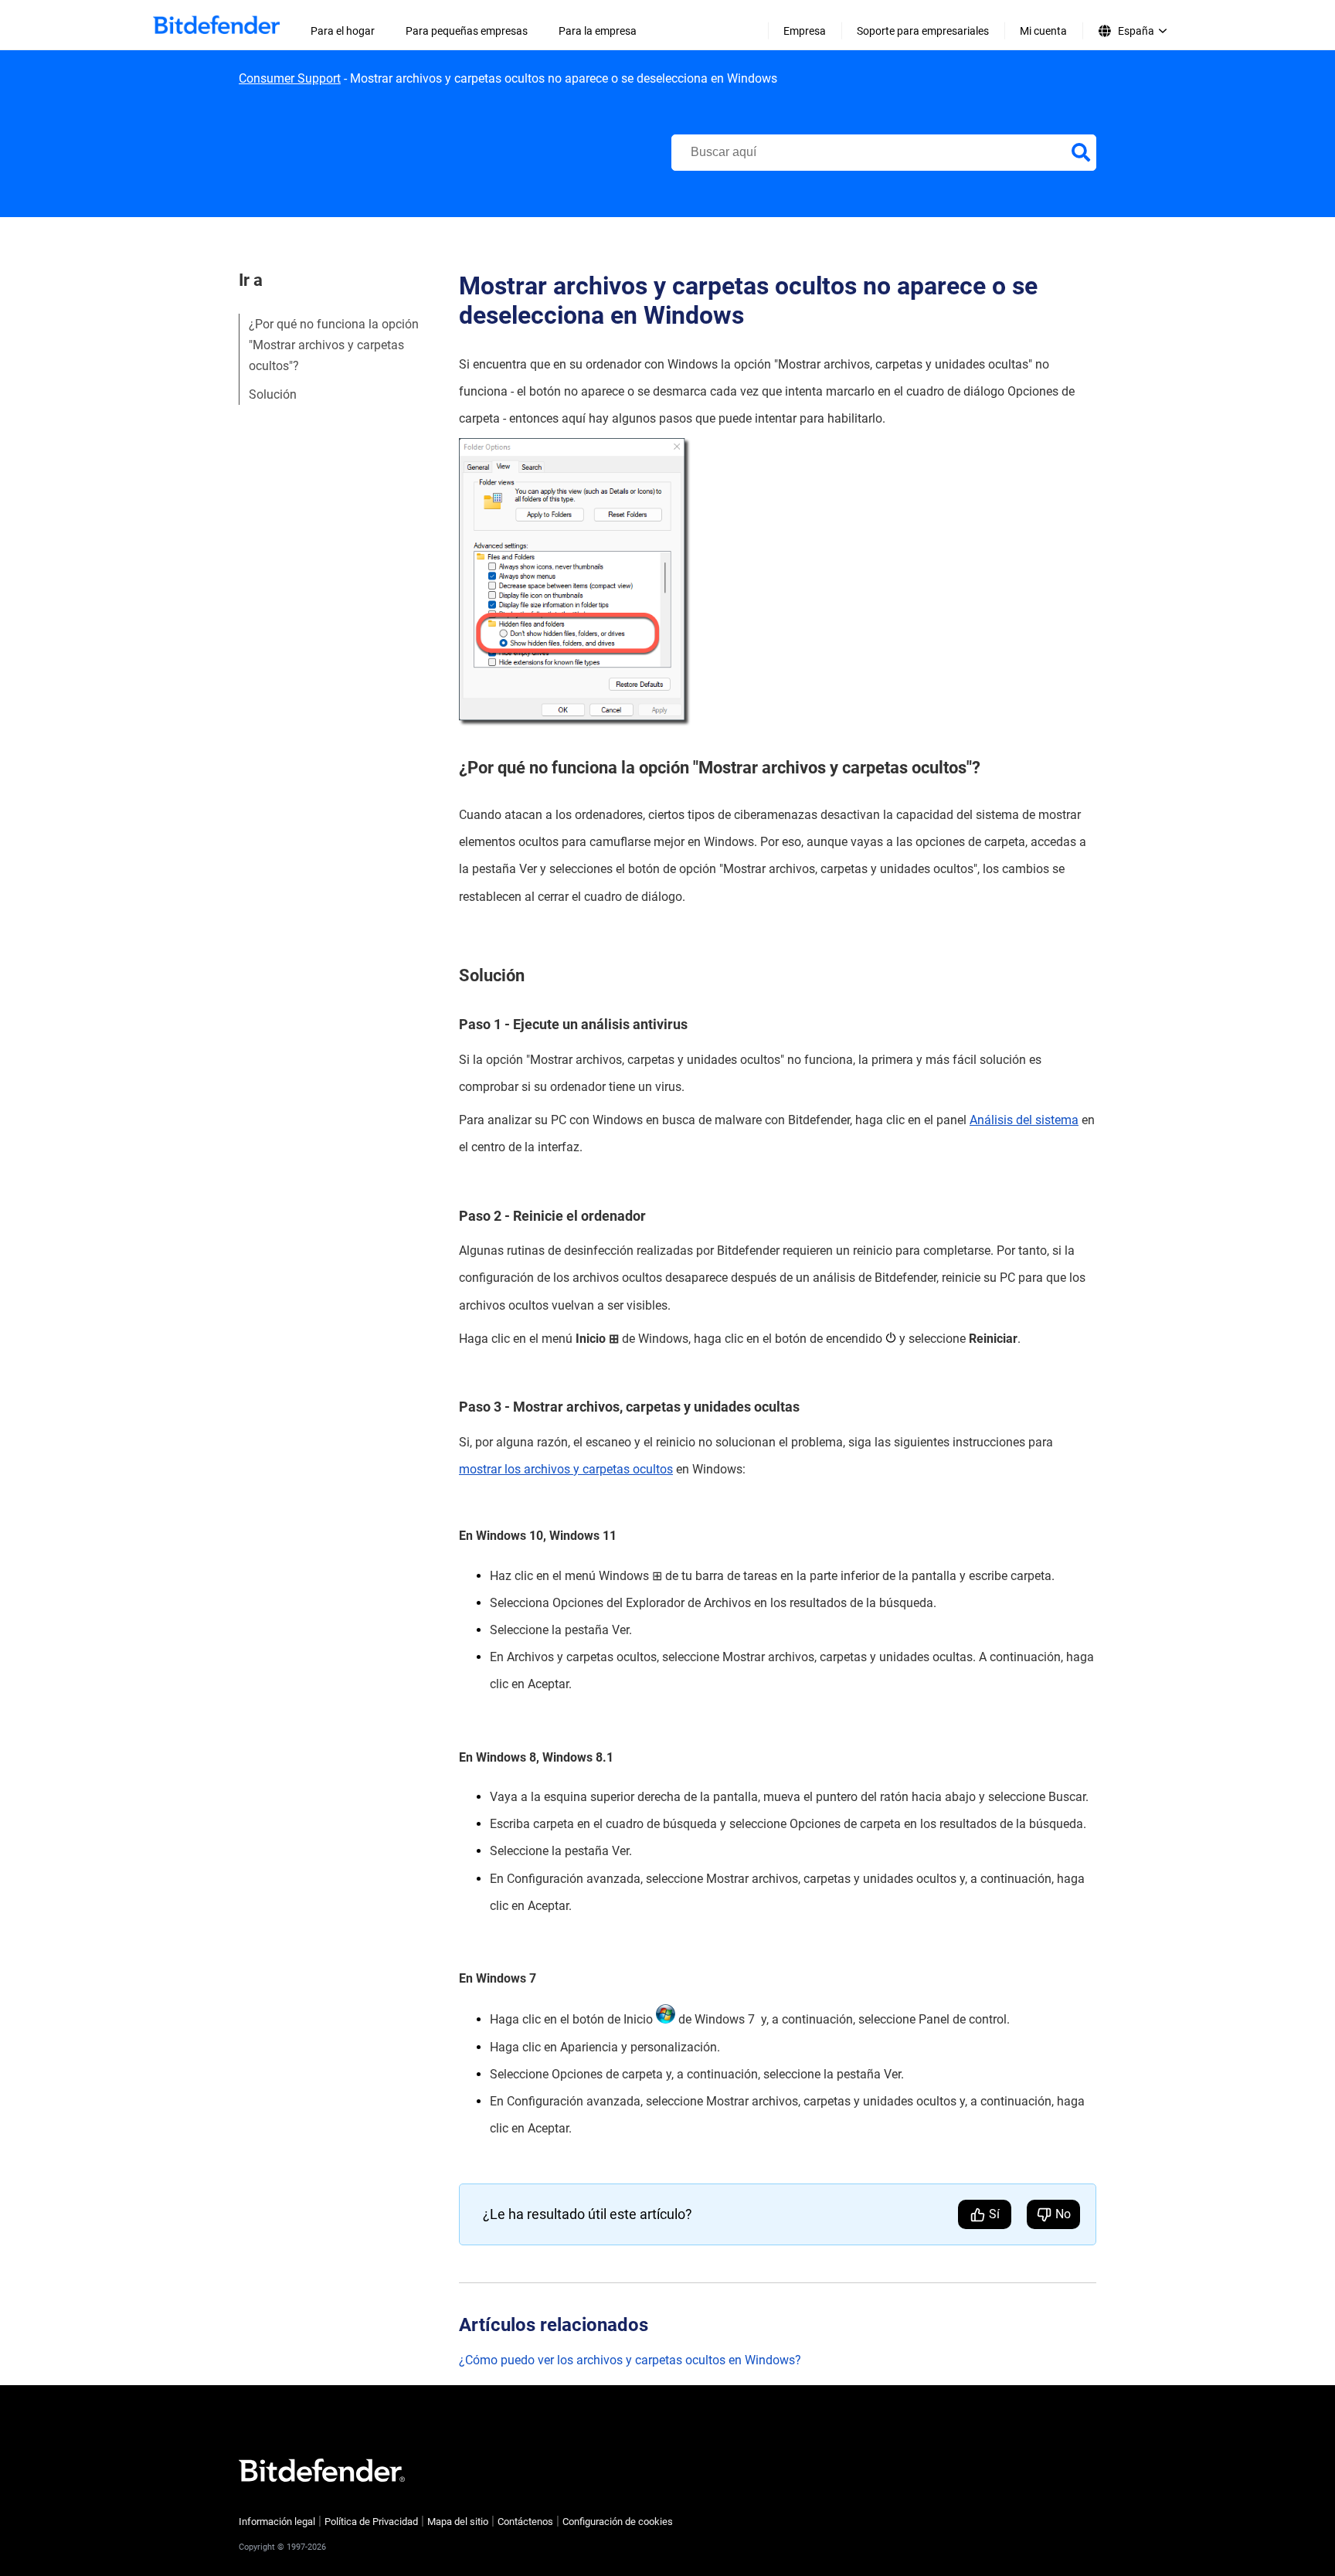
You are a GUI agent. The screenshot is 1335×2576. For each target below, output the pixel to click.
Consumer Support (290, 78)
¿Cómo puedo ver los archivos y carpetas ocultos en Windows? (630, 2360)
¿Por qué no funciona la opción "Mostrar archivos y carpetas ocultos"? (334, 345)
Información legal (277, 2522)
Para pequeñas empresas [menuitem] (467, 31)
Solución (273, 394)
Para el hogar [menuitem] (343, 31)
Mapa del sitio (458, 2522)
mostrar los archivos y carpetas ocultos (566, 1469)
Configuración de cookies (618, 2522)
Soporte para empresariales (923, 31)
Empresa (805, 31)
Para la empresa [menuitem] (598, 31)
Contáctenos (525, 2522)
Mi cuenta (1043, 31)
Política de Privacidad (371, 2522)
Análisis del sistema (1024, 1120)
